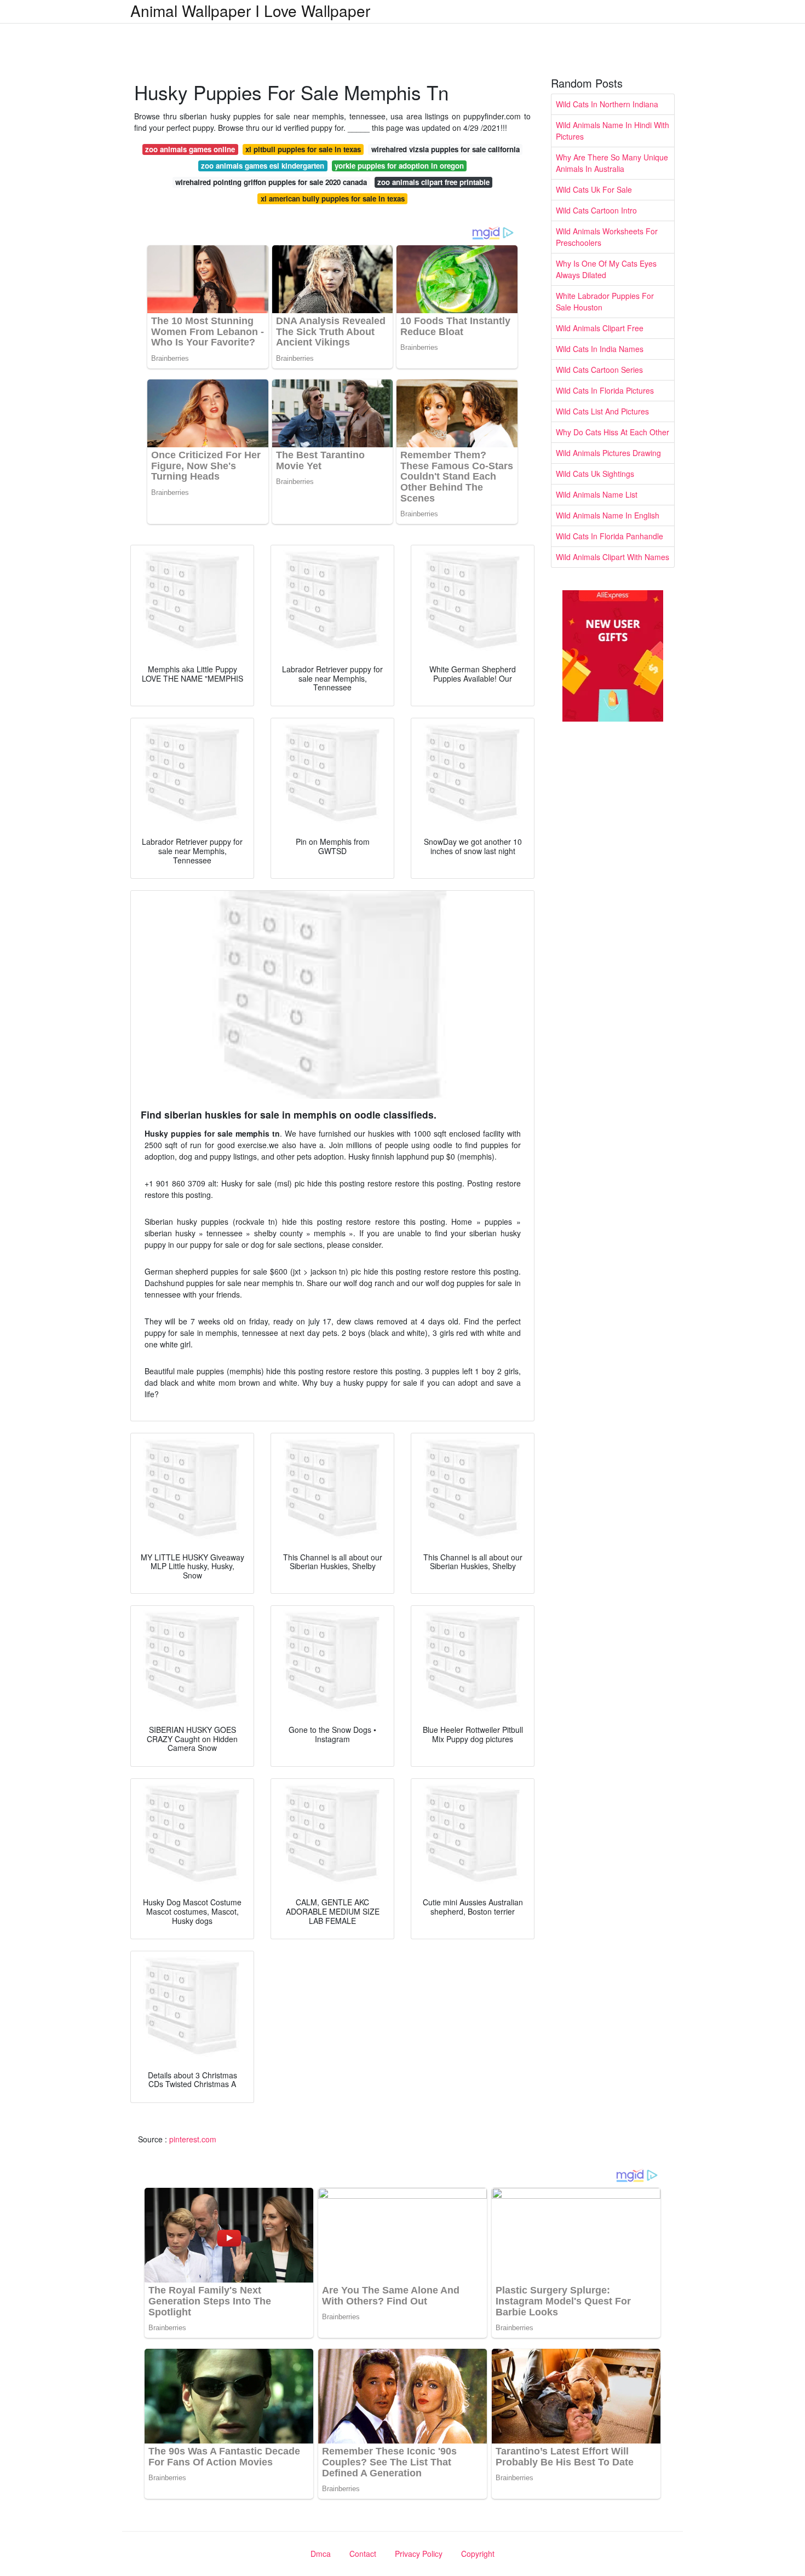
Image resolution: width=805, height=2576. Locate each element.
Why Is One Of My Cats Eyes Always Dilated (606, 269)
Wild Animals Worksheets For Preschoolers (607, 237)
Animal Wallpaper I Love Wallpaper (250, 10)
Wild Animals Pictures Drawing (608, 453)
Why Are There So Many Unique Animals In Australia (612, 163)
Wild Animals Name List (597, 494)
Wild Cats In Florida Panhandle (610, 536)
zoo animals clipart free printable (433, 182)
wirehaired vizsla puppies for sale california (445, 149)
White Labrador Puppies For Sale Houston (605, 301)
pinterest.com (193, 2139)
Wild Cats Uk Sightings (595, 474)
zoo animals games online (190, 149)
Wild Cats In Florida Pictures (605, 390)
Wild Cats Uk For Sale (594, 189)
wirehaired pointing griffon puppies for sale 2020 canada (271, 182)
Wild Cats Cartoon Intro (596, 210)
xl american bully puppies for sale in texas (333, 198)
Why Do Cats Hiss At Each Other (613, 432)
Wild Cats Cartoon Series (599, 370)
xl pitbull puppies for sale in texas (303, 149)
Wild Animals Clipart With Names (613, 557)
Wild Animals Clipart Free (600, 328)
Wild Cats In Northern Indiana (607, 104)
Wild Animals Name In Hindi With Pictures (613, 131)
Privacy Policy (419, 2554)
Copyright (478, 2554)
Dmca (321, 2554)
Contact (363, 2554)
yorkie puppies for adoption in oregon (399, 166)
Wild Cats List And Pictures (602, 411)
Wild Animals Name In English (608, 515)
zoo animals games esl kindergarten (263, 166)
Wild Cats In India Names (600, 349)
